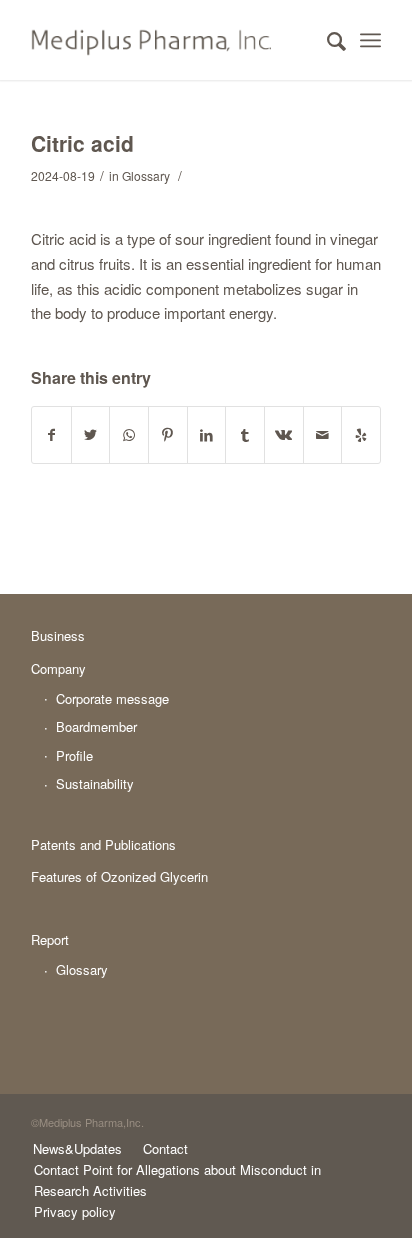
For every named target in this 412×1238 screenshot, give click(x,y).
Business (58, 635)
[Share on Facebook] (51, 435)
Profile (74, 755)
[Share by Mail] (323, 435)
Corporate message (112, 698)
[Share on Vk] (284, 435)
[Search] (326, 40)
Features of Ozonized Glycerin (119, 876)
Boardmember (96, 726)
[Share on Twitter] (91, 435)
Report (50, 939)
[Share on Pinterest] (168, 435)
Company (58, 668)
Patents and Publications (103, 844)
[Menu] (370, 40)
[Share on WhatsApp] (129, 435)
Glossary (146, 175)
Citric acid (82, 143)
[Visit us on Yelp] (361, 435)
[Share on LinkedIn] (207, 435)
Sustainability (95, 783)
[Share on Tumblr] (245, 435)
